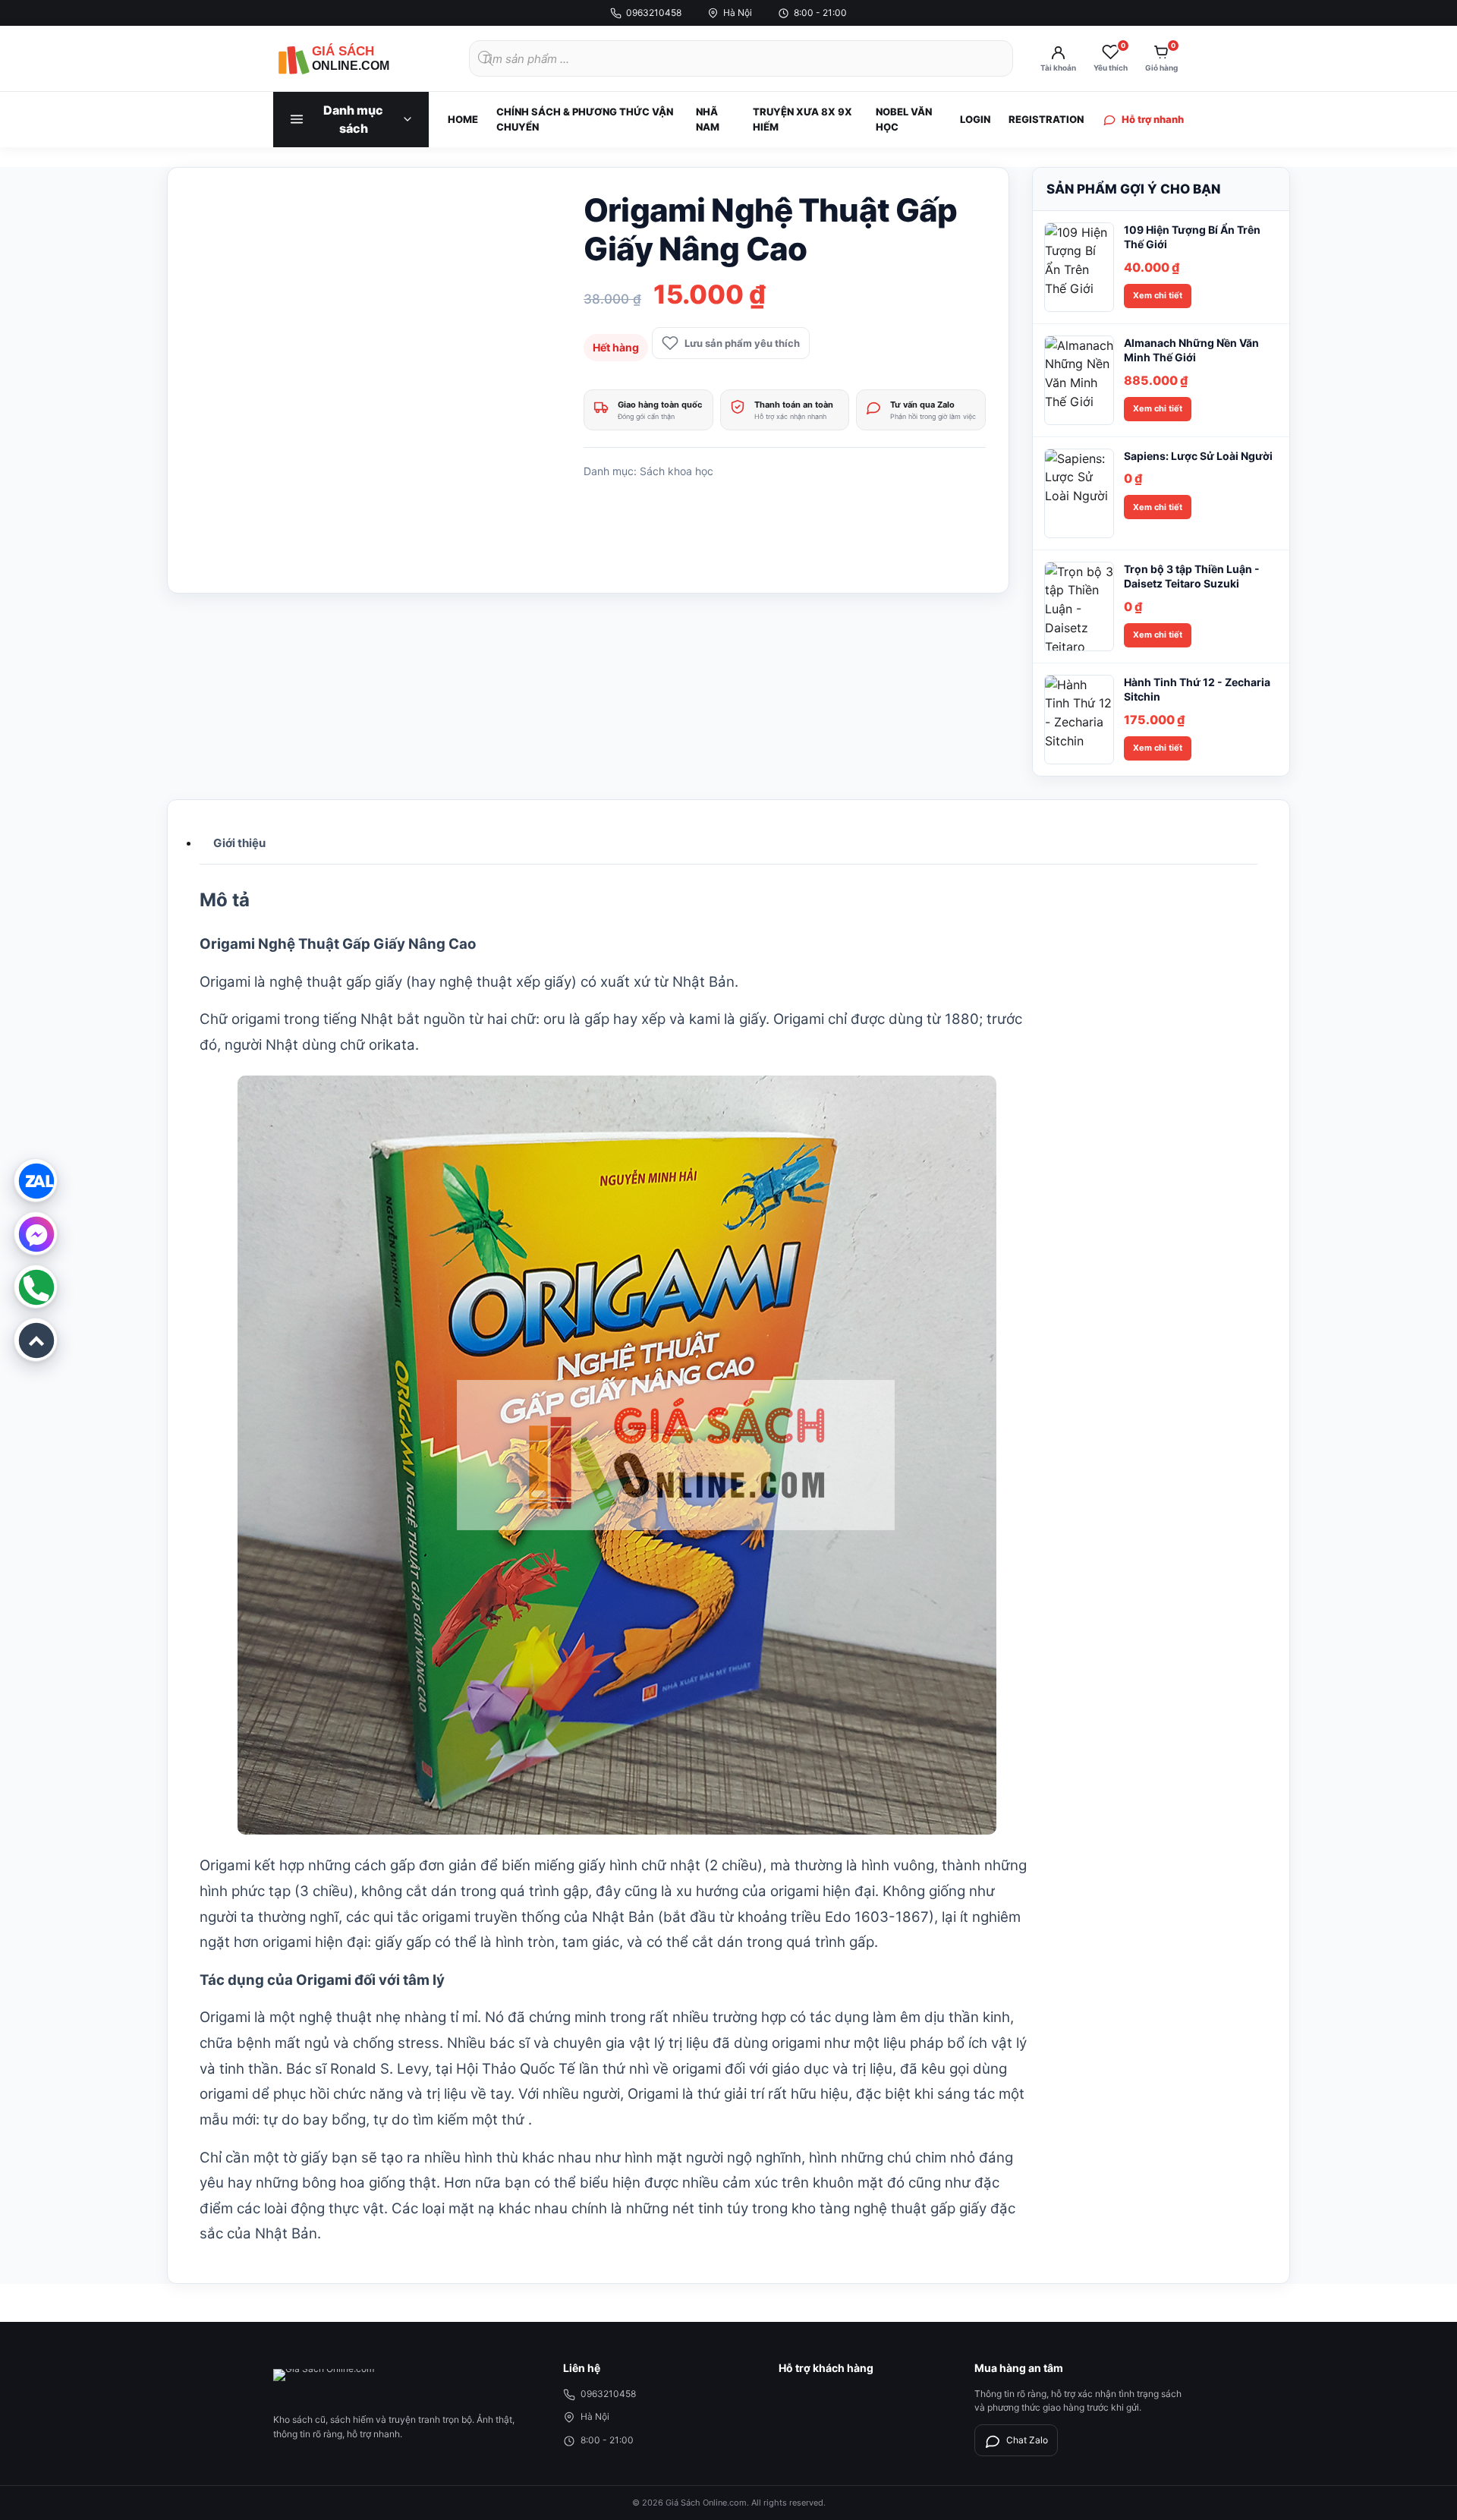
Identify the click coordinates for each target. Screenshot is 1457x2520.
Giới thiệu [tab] (239, 843)
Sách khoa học (677, 471)
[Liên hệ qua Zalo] (36, 1180)
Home (463, 119)
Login (975, 119)
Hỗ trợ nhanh (1153, 119)
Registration (1046, 119)
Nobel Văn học (904, 119)
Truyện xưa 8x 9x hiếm (802, 119)
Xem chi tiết (1158, 295)
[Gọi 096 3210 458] (36, 1287)
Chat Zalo (1027, 2440)
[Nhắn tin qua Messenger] (36, 1233)
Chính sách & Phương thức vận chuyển (585, 119)
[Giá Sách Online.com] (357, 58)
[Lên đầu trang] (36, 1340)
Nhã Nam (708, 119)
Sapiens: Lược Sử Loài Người (1198, 456)
